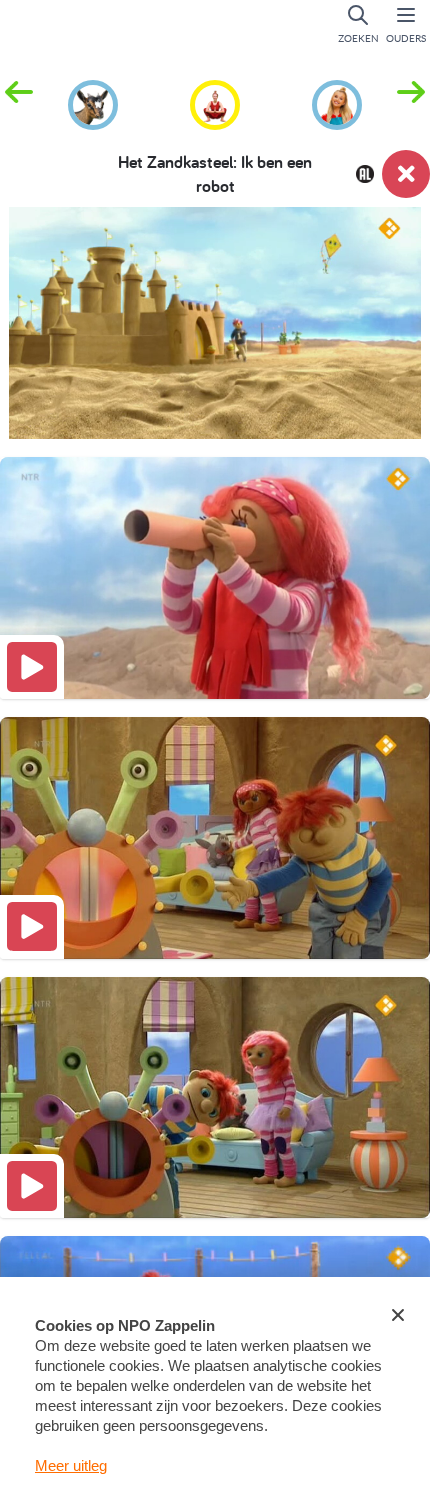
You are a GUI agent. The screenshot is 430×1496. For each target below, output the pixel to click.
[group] (93, 102)
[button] (411, 103)
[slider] (221, 411)
